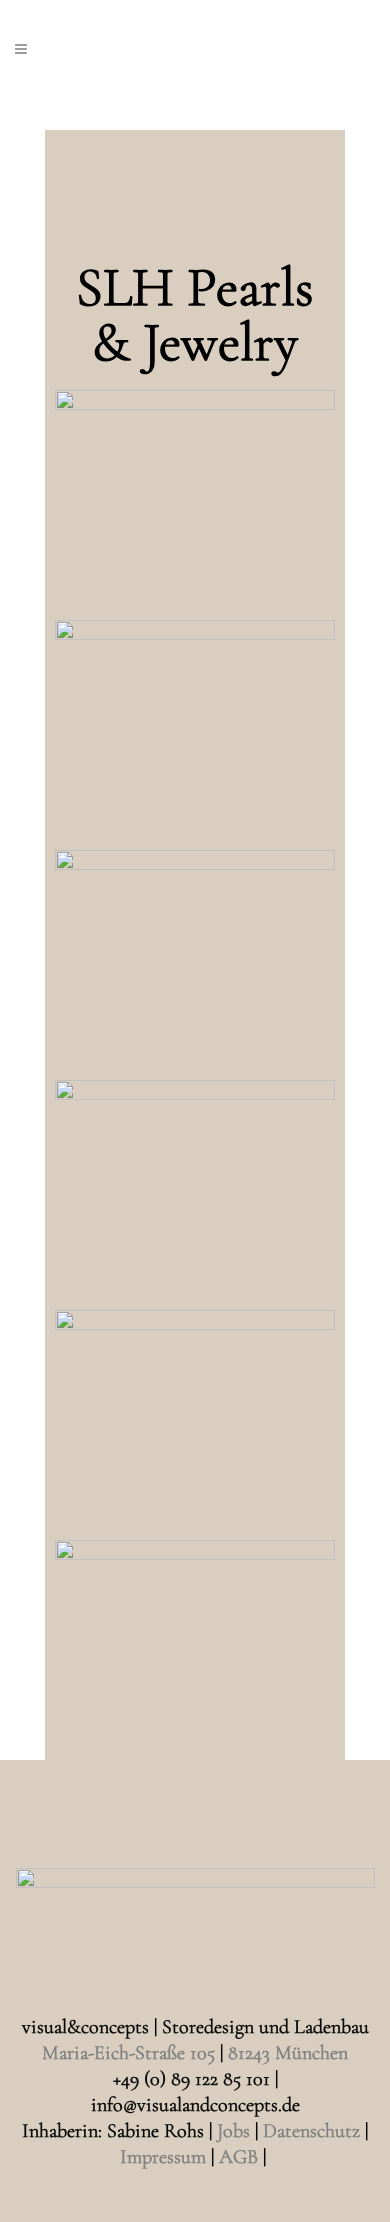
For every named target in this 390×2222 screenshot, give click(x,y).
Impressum (163, 2157)
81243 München (288, 2053)
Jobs (233, 2131)
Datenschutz (311, 2131)
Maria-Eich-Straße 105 (128, 2053)
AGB (238, 2157)
